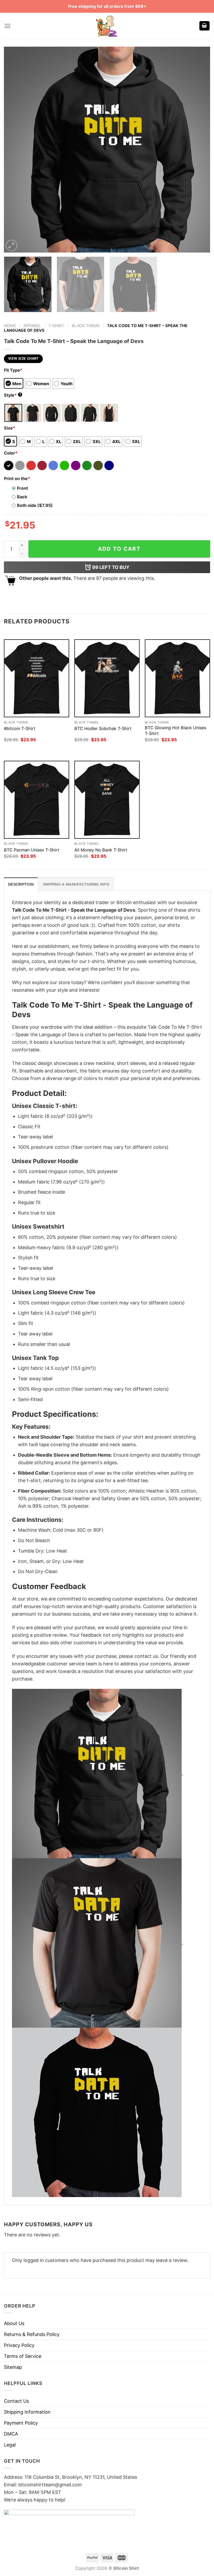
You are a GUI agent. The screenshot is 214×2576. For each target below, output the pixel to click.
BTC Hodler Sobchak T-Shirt (103, 728)
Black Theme (86, 326)
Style (13, 395)
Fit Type (13, 370)
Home (10, 326)
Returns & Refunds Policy (32, 2334)
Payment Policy (21, 2423)
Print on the (17, 479)
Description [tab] (21, 884)
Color (11, 453)
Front (22, 488)
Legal (10, 2445)
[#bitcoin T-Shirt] (37, 678)
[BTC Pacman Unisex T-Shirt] (37, 800)
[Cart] (205, 26)
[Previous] (15, 150)
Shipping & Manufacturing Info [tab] (76, 884)
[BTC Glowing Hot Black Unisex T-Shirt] (177, 678)
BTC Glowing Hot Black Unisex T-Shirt (176, 730)
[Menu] (7, 26)
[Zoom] (11, 246)
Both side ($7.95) (35, 505)
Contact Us (16, 2401)
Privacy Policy (19, 2345)
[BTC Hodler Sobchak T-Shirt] (107, 678)
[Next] (199, 150)
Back (22, 497)
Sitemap (13, 2367)
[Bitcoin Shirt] (107, 26)
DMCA (11, 2434)
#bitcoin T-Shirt (20, 728)
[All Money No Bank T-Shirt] (107, 800)
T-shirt (56, 326)
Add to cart (119, 549)
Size (10, 428)
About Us (14, 2323)
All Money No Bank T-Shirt (101, 850)
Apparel (32, 326)
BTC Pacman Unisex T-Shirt (32, 850)
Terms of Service (23, 2356)
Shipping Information (27, 2412)
